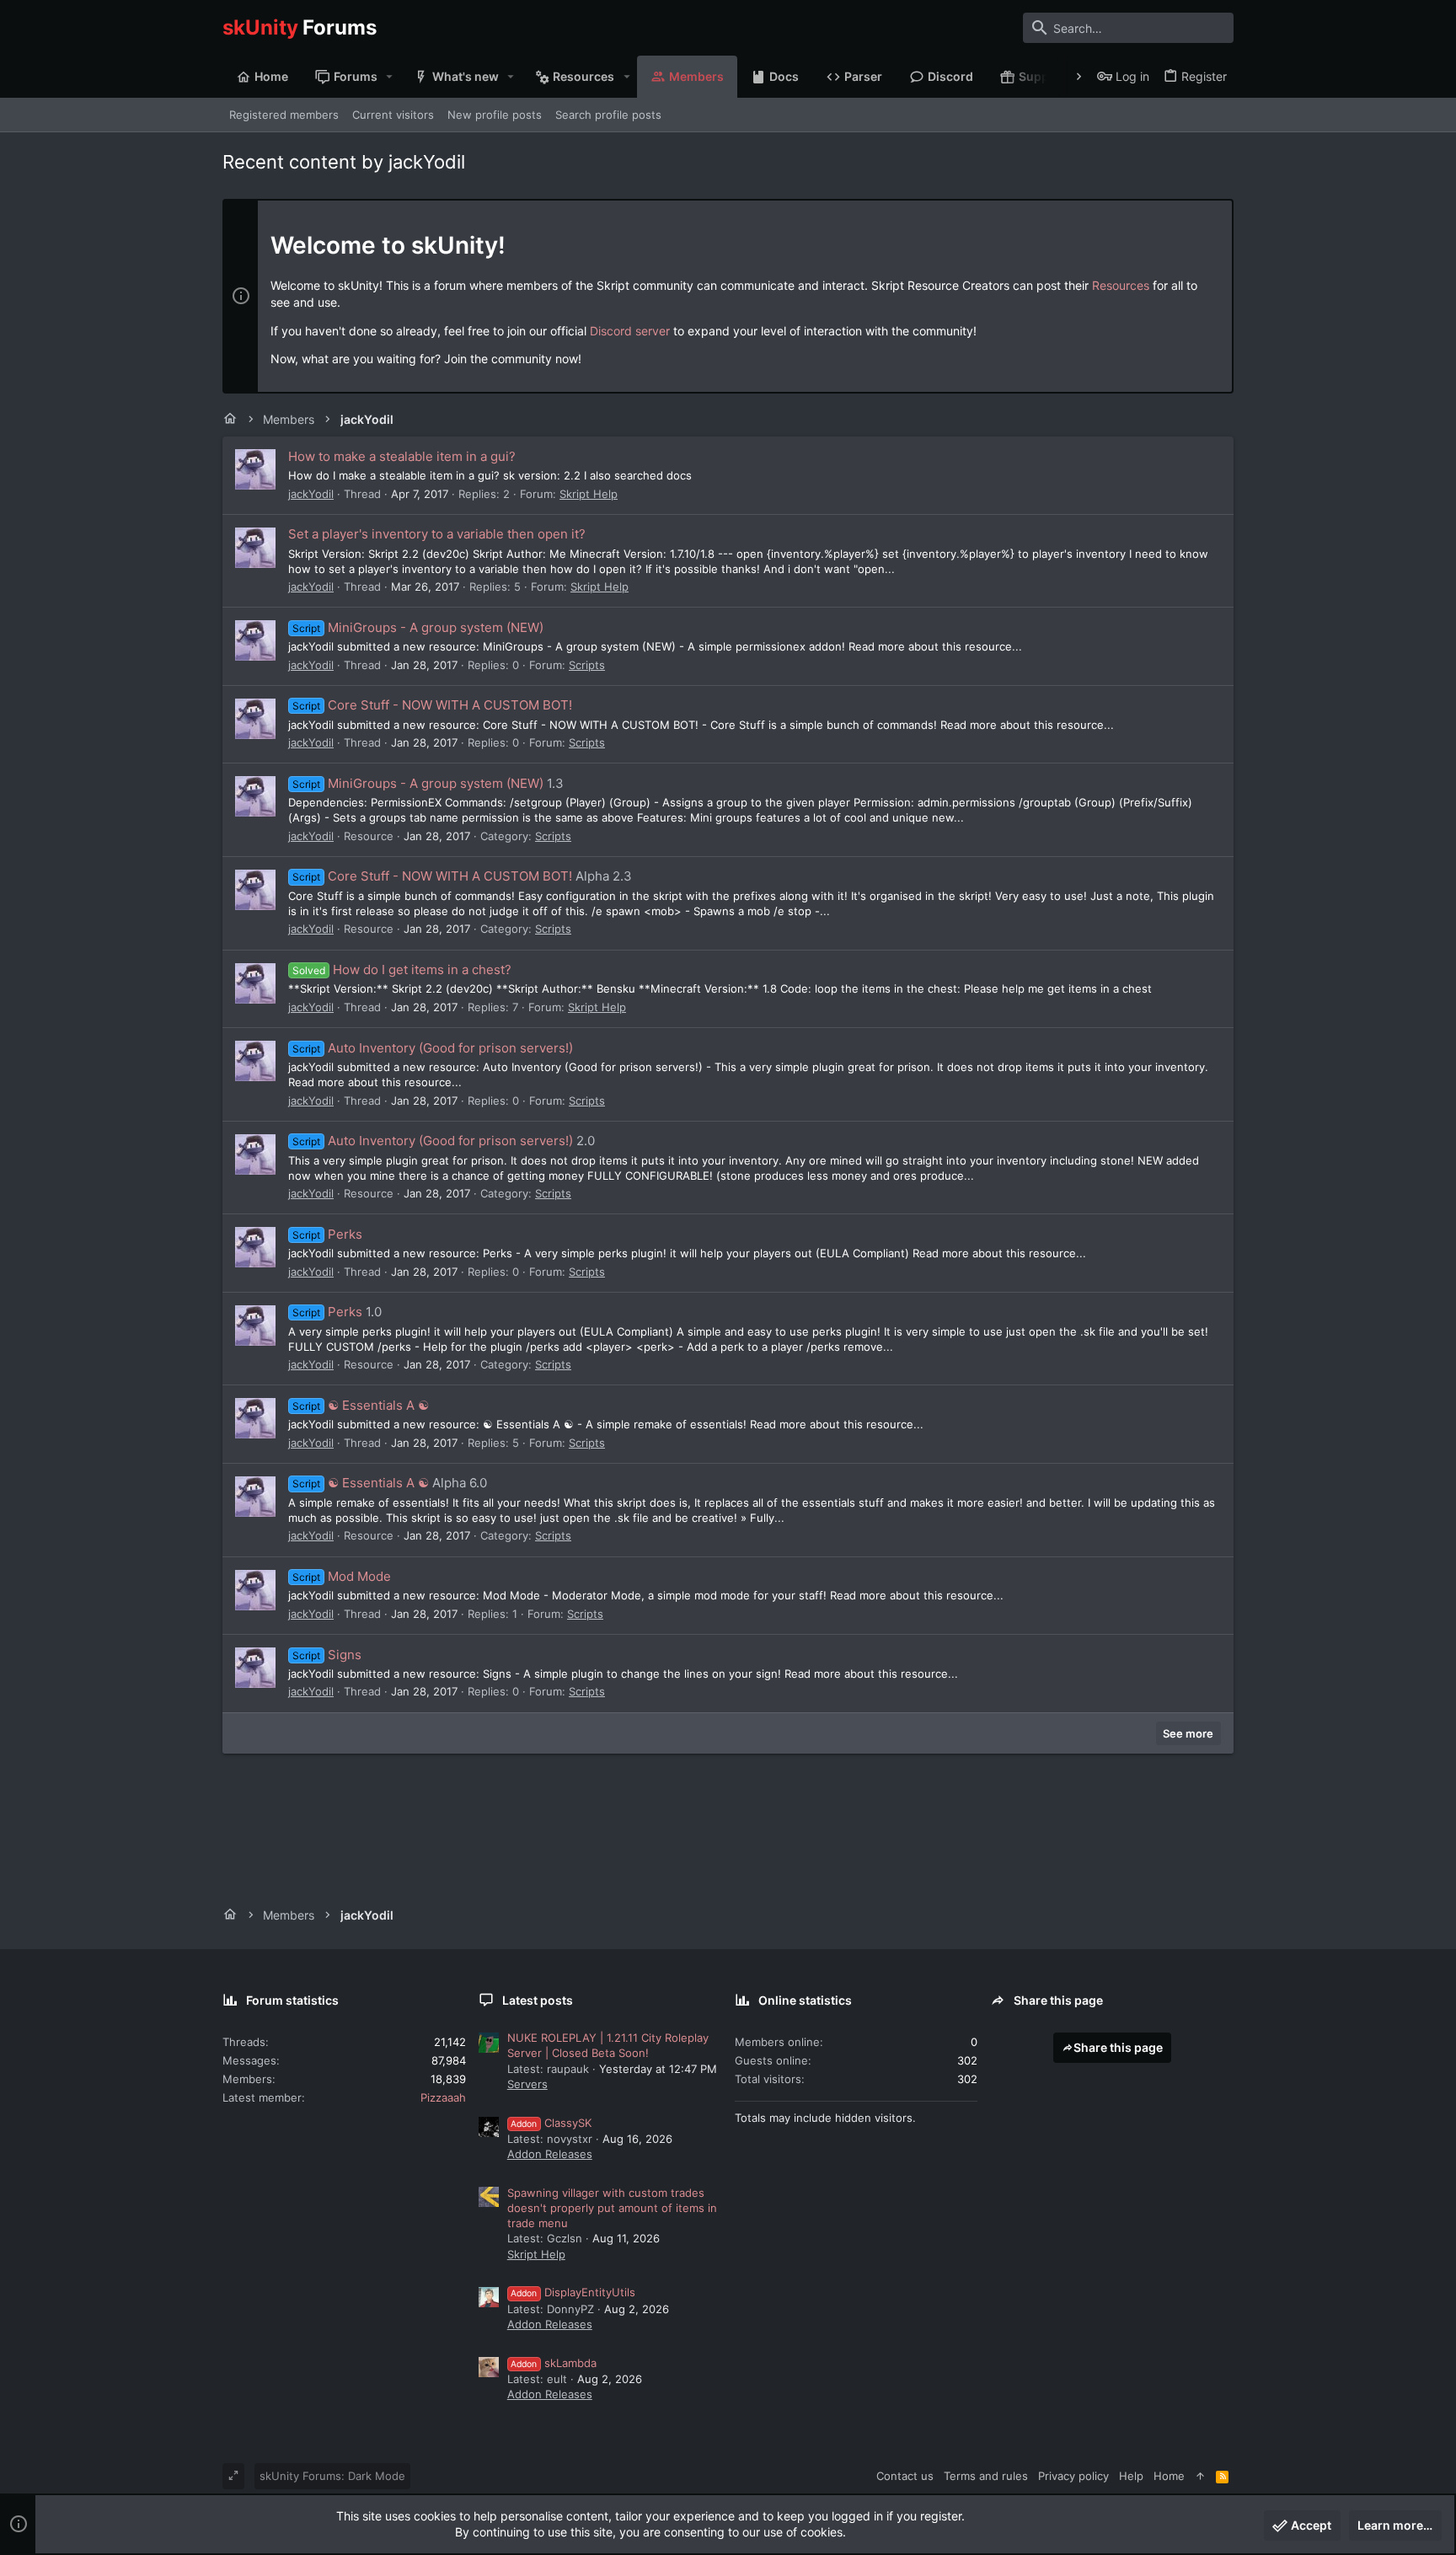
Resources (1121, 285)
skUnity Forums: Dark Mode (332, 2476)
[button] (390, 77)
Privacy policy (1073, 2476)
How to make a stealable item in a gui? (402, 456)
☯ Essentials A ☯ (361, 1405)
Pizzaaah (443, 2097)
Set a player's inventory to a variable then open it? (437, 534)
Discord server (630, 331)
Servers (527, 2084)
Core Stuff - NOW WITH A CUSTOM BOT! (432, 705)
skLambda (554, 2363)
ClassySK (551, 2123)
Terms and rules (986, 2476)
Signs (327, 1655)
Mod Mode (342, 1576)
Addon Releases (550, 2154)
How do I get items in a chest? (402, 970)
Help (1131, 2476)
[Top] (1200, 2476)
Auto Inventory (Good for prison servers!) (433, 1048)
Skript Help (589, 494)
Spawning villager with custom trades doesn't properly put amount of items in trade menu (612, 2208)
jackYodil (311, 494)
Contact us (905, 2476)
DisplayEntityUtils (573, 2292)
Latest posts (538, 2000)
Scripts (587, 665)
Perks (327, 1234)
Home (1169, 2476)
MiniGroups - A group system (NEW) (418, 627)
